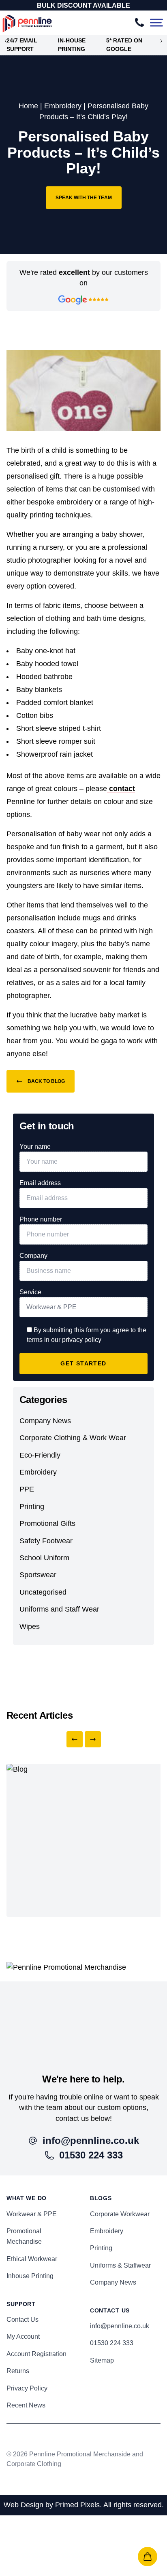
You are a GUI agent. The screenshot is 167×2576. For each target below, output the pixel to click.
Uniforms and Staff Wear (59, 1609)
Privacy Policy (27, 2388)
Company (33, 1256)
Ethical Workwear (32, 2259)
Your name (35, 1147)
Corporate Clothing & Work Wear (73, 1438)
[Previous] (75, 1739)
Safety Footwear (46, 1541)
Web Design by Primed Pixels (52, 2505)
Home (28, 106)
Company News (45, 1421)
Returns (18, 2371)
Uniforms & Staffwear (120, 2265)
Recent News (26, 2405)
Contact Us (22, 2320)
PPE (27, 1489)
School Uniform (44, 1558)
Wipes (30, 1627)
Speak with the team (84, 198)
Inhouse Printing (30, 2276)
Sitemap (102, 2360)
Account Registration (36, 2354)
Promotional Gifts (47, 1523)
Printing (32, 1506)
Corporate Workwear (120, 2214)
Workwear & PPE (32, 2214)
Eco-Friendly (40, 1455)
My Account (23, 2337)
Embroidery (63, 106)
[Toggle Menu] (156, 23)
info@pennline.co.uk (120, 2326)
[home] (83, 2018)
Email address (40, 1183)
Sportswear (38, 1575)
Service (30, 1292)
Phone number (41, 1219)
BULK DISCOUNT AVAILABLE (83, 5)
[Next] (93, 1739)
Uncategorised (43, 1592)
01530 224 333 (112, 2343)
